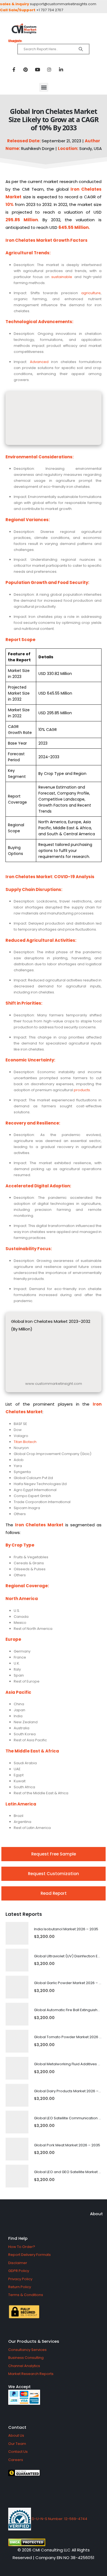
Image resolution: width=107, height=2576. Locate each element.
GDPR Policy (19, 2271)
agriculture (91, 293)
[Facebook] (14, 69)
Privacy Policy (20, 2279)
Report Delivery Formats (29, 2255)
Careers (16, 2460)
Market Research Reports (31, 2374)
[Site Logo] (54, 29)
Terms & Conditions (26, 2295)
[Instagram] (49, 69)
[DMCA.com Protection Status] (54, 2542)
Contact (17, 2427)
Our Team (17, 2444)
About (96, 2214)
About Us (16, 2435)
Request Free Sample (54, 1854)
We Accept (19, 2387)
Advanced (39, 362)
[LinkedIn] (61, 69)
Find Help (18, 2238)
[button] (44, 87)
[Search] (81, 49)
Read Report (54, 1893)
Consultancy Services (27, 2350)
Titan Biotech (25, 1442)
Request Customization (54, 1874)
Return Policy (20, 2287)
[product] (17, 1933)
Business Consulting (26, 2358)
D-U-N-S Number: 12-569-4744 (59, 2519)
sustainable (62, 277)
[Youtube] (37, 69)
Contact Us (18, 2452)
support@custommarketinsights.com (63, 4)
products (82, 1090)
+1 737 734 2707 (50, 10)
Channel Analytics (24, 2366)
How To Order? (22, 2247)
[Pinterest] (26, 69)
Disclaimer (18, 2263)
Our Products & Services (34, 2341)
